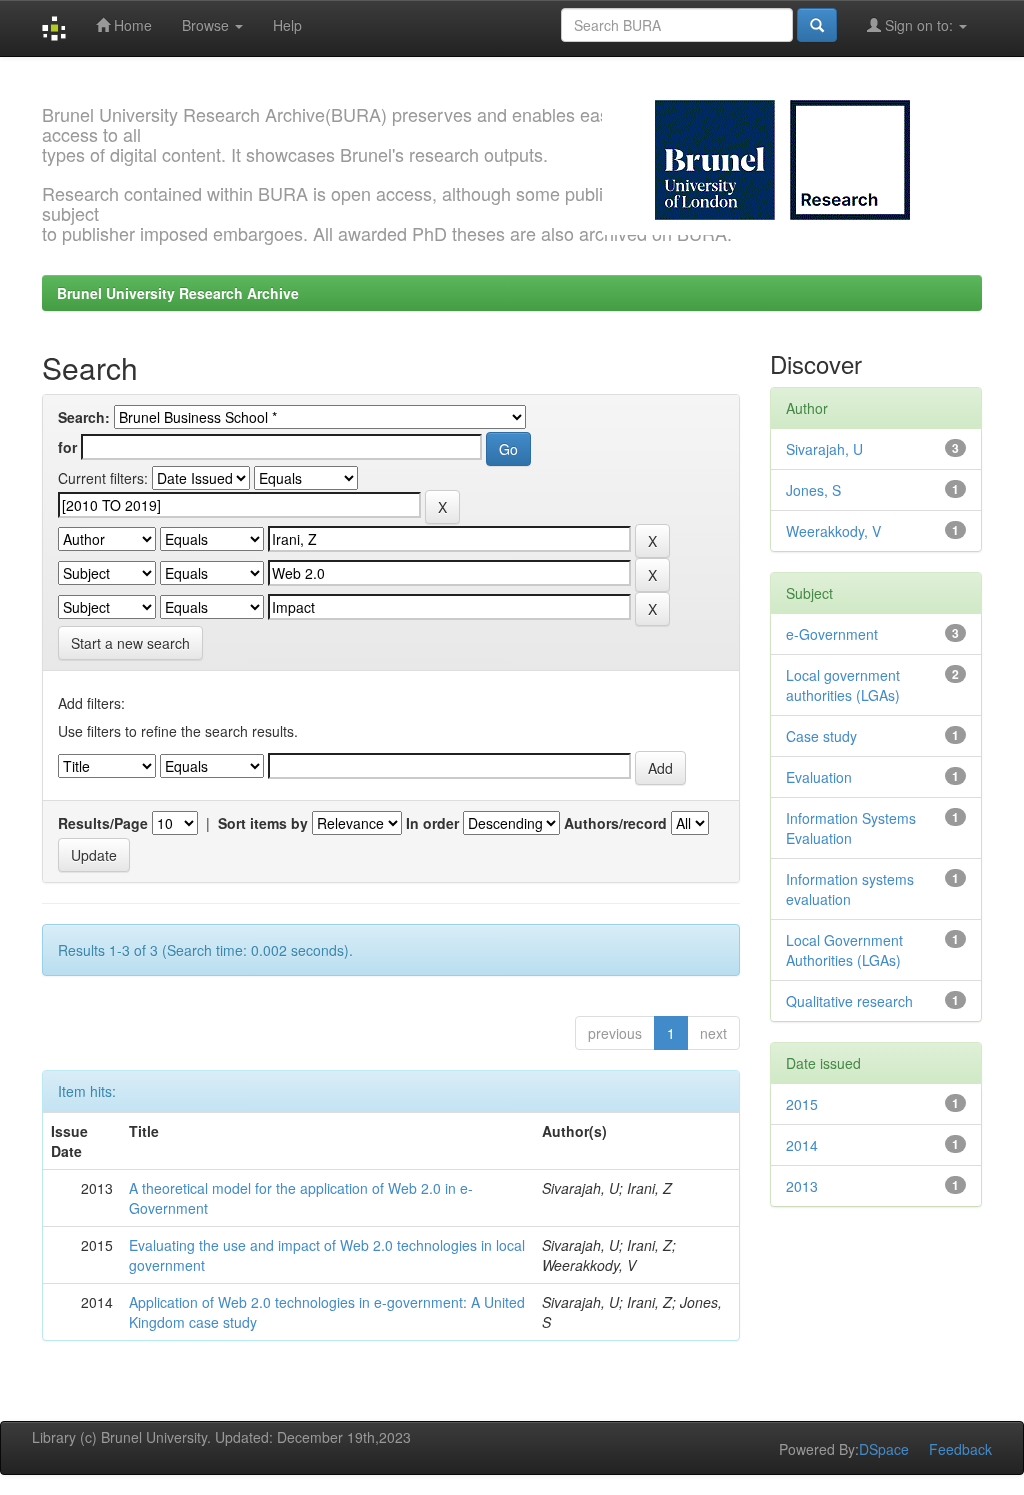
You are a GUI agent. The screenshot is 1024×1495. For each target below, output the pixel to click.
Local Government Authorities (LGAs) (844, 950)
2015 (802, 1104)
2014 (802, 1145)
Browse (207, 25)
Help (287, 25)
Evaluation (819, 777)
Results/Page (103, 823)
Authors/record (615, 823)
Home (131, 25)
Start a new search (130, 643)
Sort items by (263, 823)
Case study (821, 736)
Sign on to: (919, 25)
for (67, 447)
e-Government (832, 634)
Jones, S (813, 490)
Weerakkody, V (833, 531)
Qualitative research (849, 1001)
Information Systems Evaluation (851, 828)
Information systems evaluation (850, 889)
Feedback (960, 1449)
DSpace (884, 1449)
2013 (802, 1186)
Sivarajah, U (824, 449)
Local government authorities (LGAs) (843, 685)
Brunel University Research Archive (178, 293)
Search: (84, 417)
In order (432, 823)
